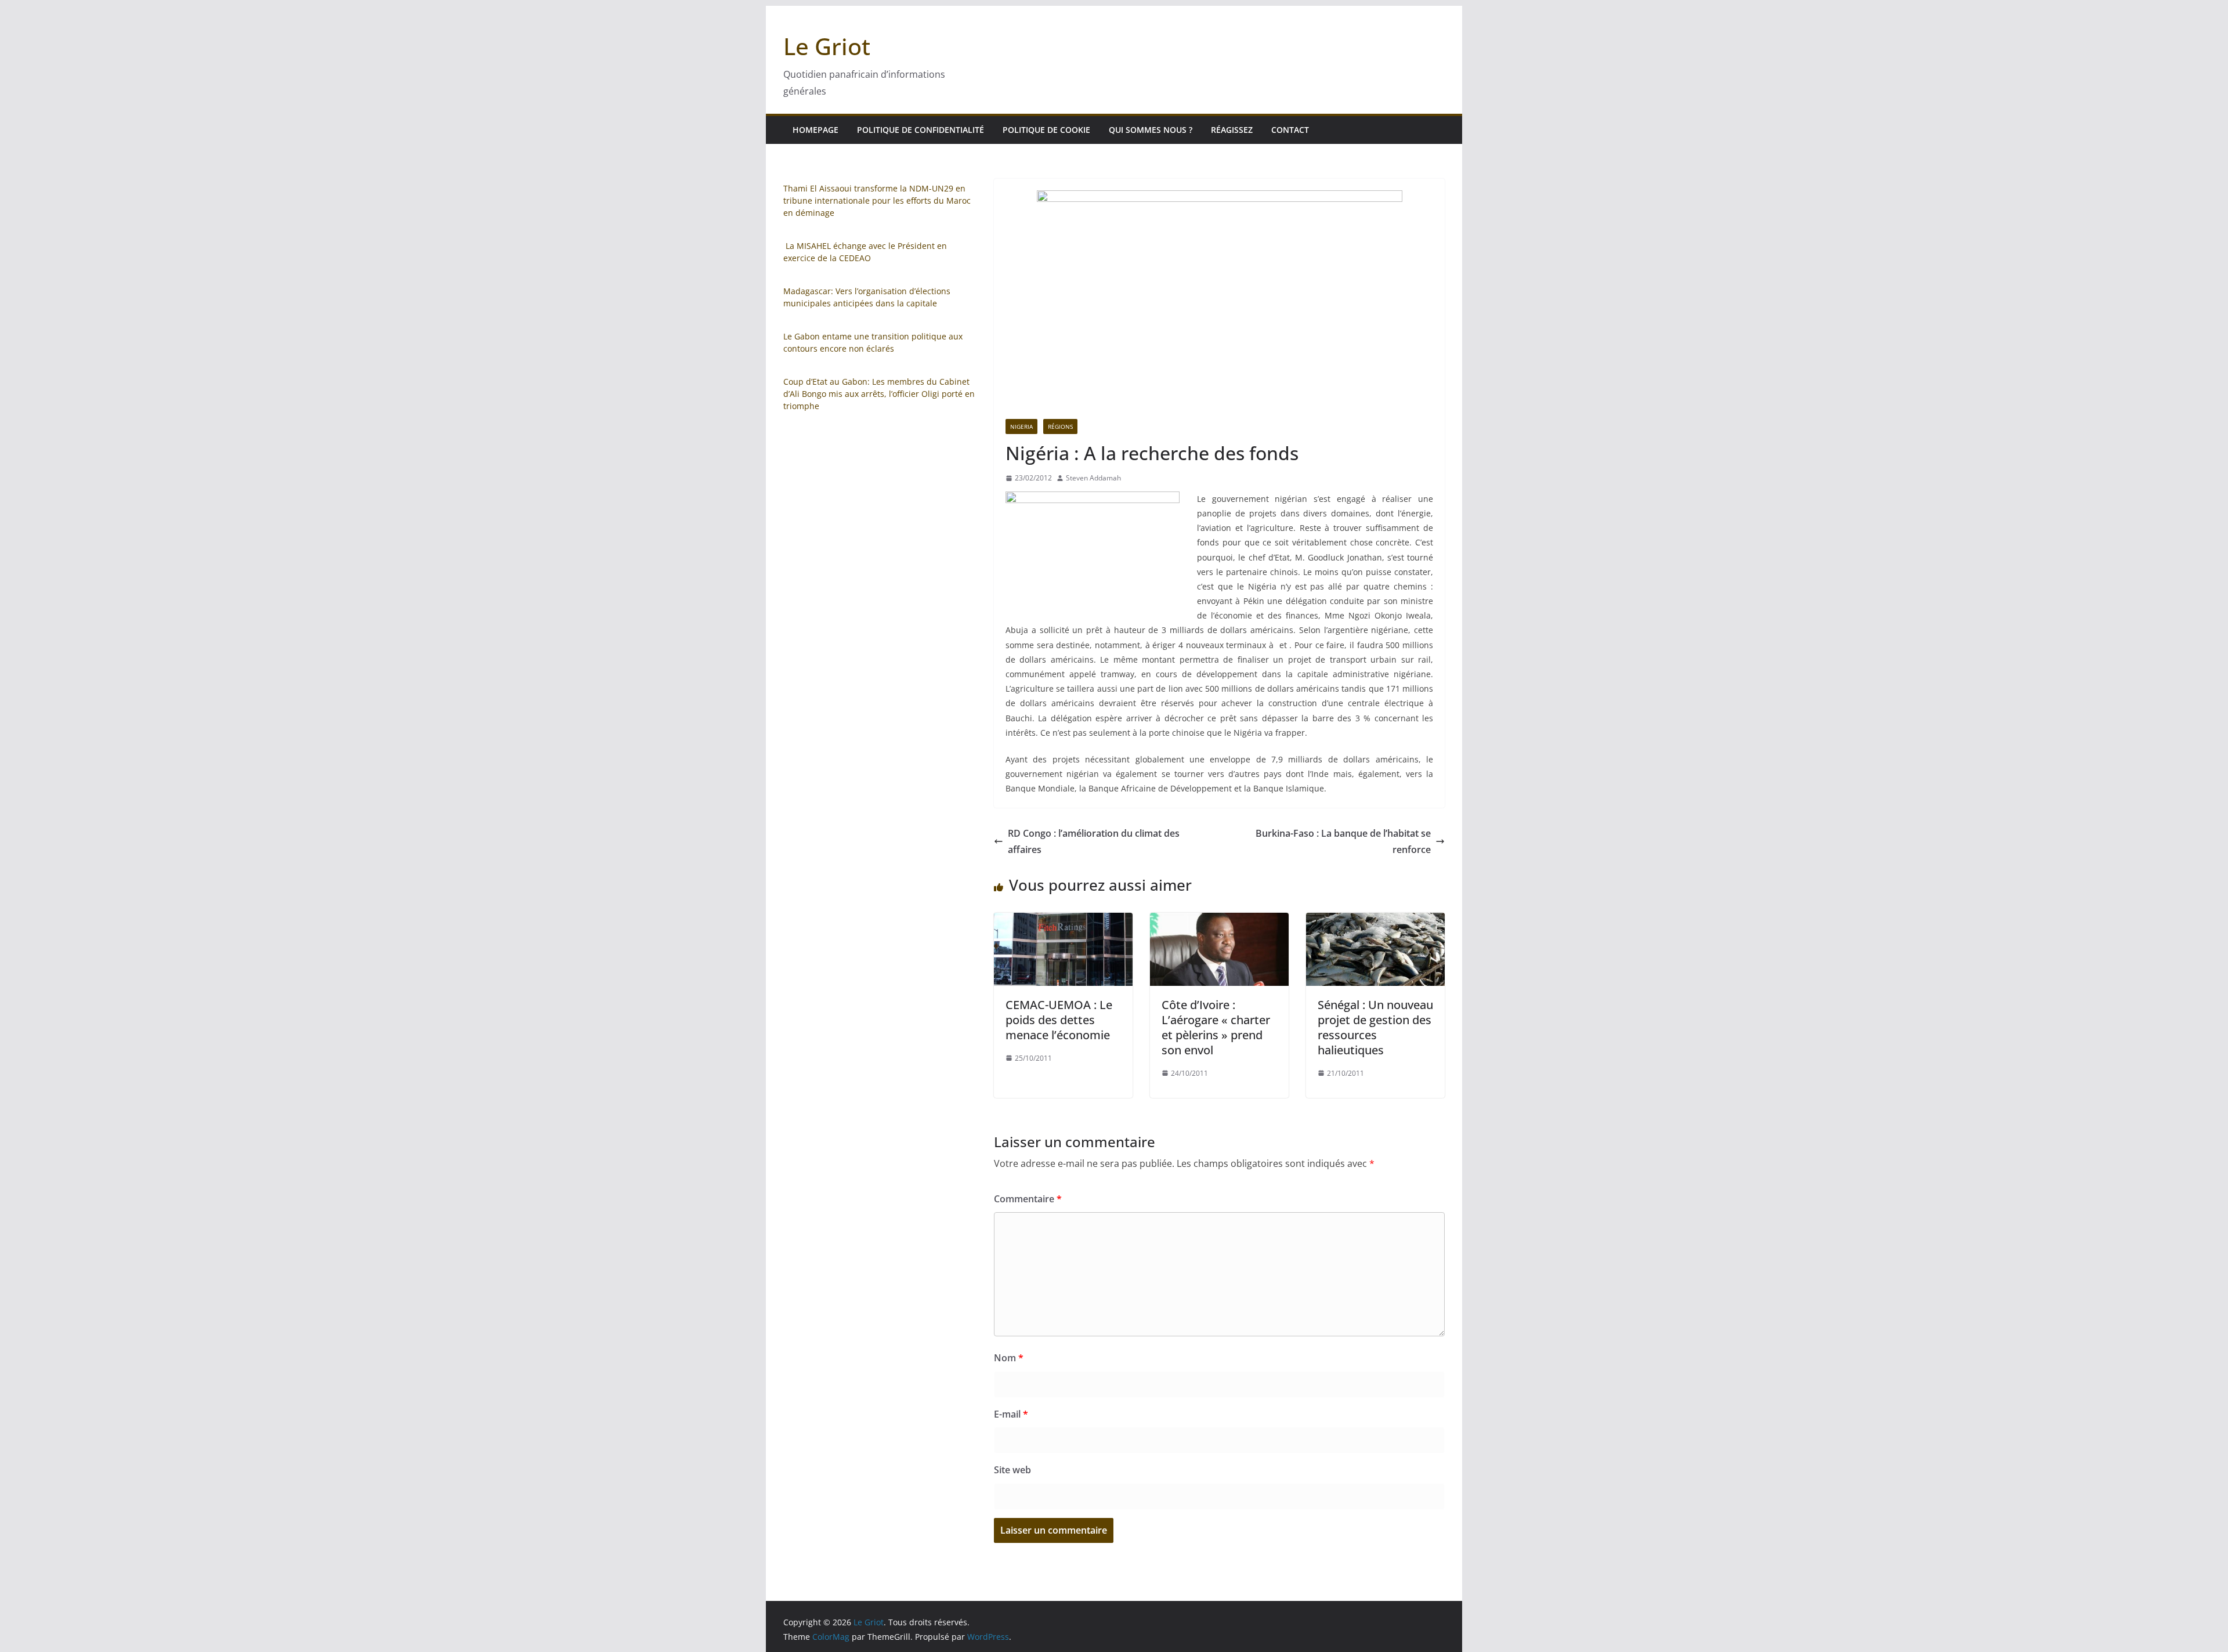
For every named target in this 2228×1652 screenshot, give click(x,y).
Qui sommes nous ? (1151, 130)
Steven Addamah (1093, 478)
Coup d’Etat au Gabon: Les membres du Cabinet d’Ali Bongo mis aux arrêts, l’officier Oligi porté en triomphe (879, 394)
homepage (815, 130)
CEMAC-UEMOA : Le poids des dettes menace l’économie (1059, 1020)
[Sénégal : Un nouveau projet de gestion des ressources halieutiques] (1375, 921)
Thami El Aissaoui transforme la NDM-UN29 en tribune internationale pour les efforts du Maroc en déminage (877, 200)
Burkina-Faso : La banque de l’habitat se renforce (1343, 842)
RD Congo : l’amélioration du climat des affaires (1094, 842)
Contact (1290, 130)
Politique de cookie (1046, 130)
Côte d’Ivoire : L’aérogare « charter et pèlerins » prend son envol (1216, 1027)
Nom (1009, 1358)
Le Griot (827, 46)
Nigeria (1021, 426)
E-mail (1011, 1414)
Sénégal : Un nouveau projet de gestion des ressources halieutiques (1375, 1027)
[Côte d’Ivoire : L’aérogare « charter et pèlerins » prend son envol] (1219, 921)
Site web (1012, 1470)
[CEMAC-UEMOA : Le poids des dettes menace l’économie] (1063, 921)
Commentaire (1028, 1199)
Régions (1060, 426)
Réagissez (1232, 130)
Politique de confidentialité (921, 130)
